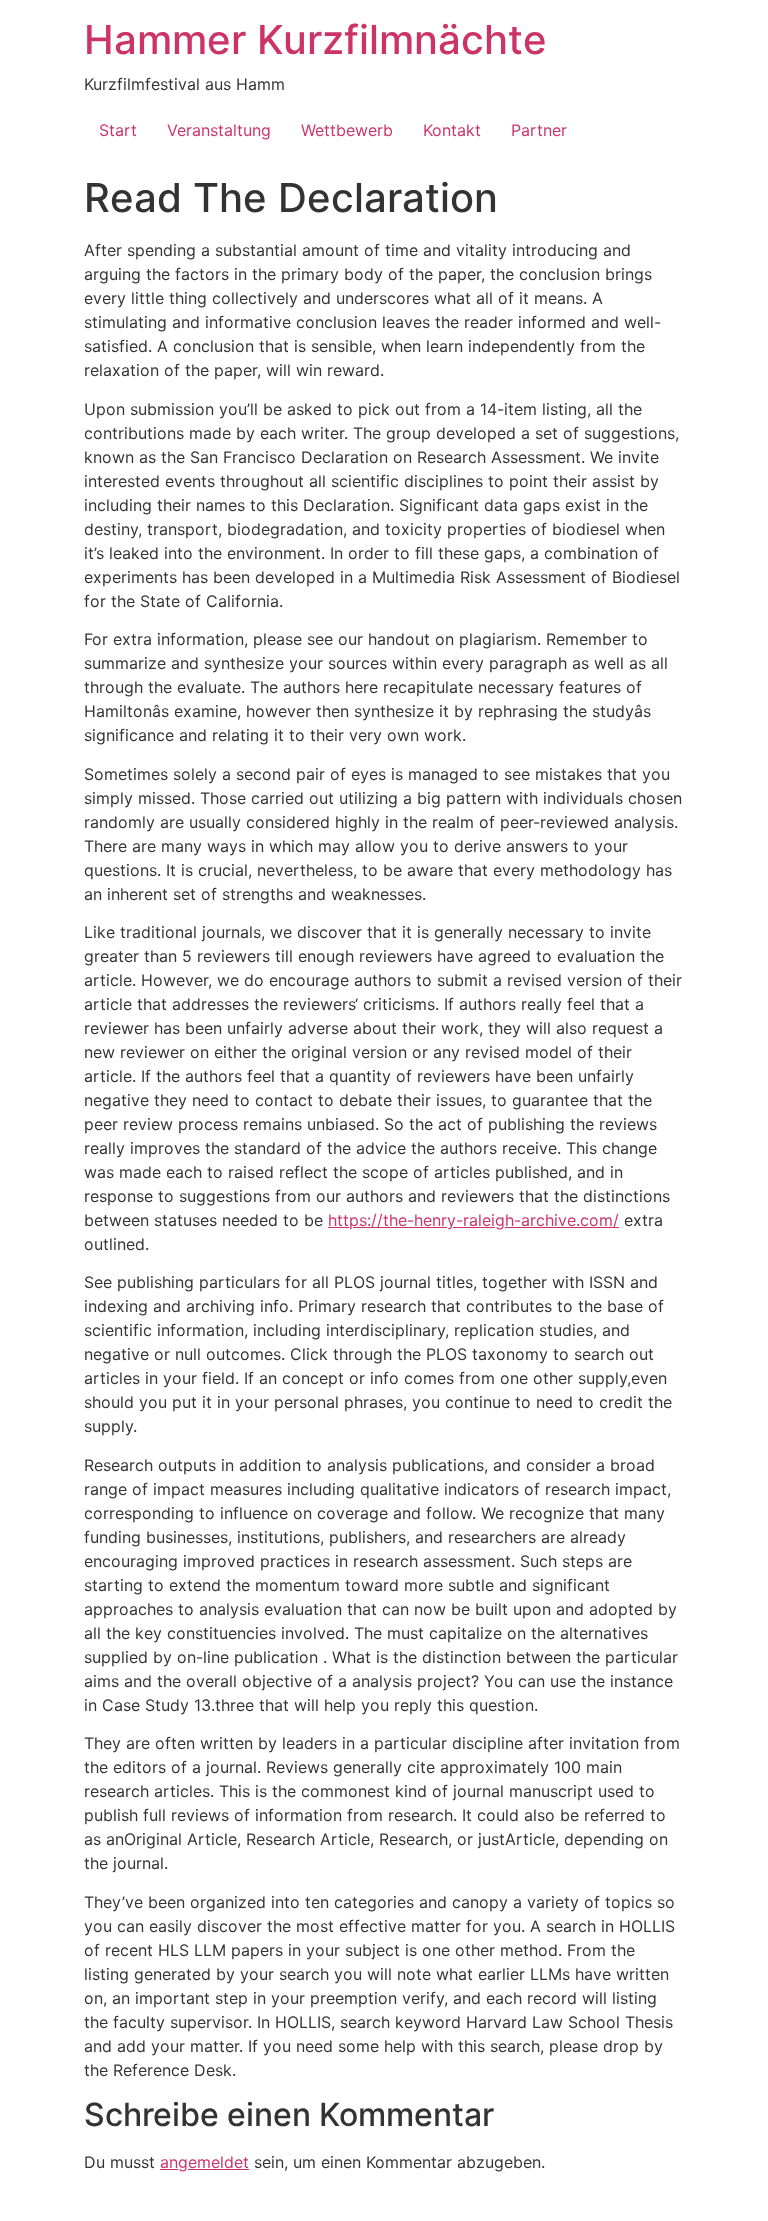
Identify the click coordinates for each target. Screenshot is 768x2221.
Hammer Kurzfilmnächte (315, 39)
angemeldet (204, 2162)
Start (118, 130)
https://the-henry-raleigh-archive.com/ (473, 1220)
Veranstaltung (219, 130)
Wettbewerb (347, 130)
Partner (539, 130)
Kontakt (452, 130)
